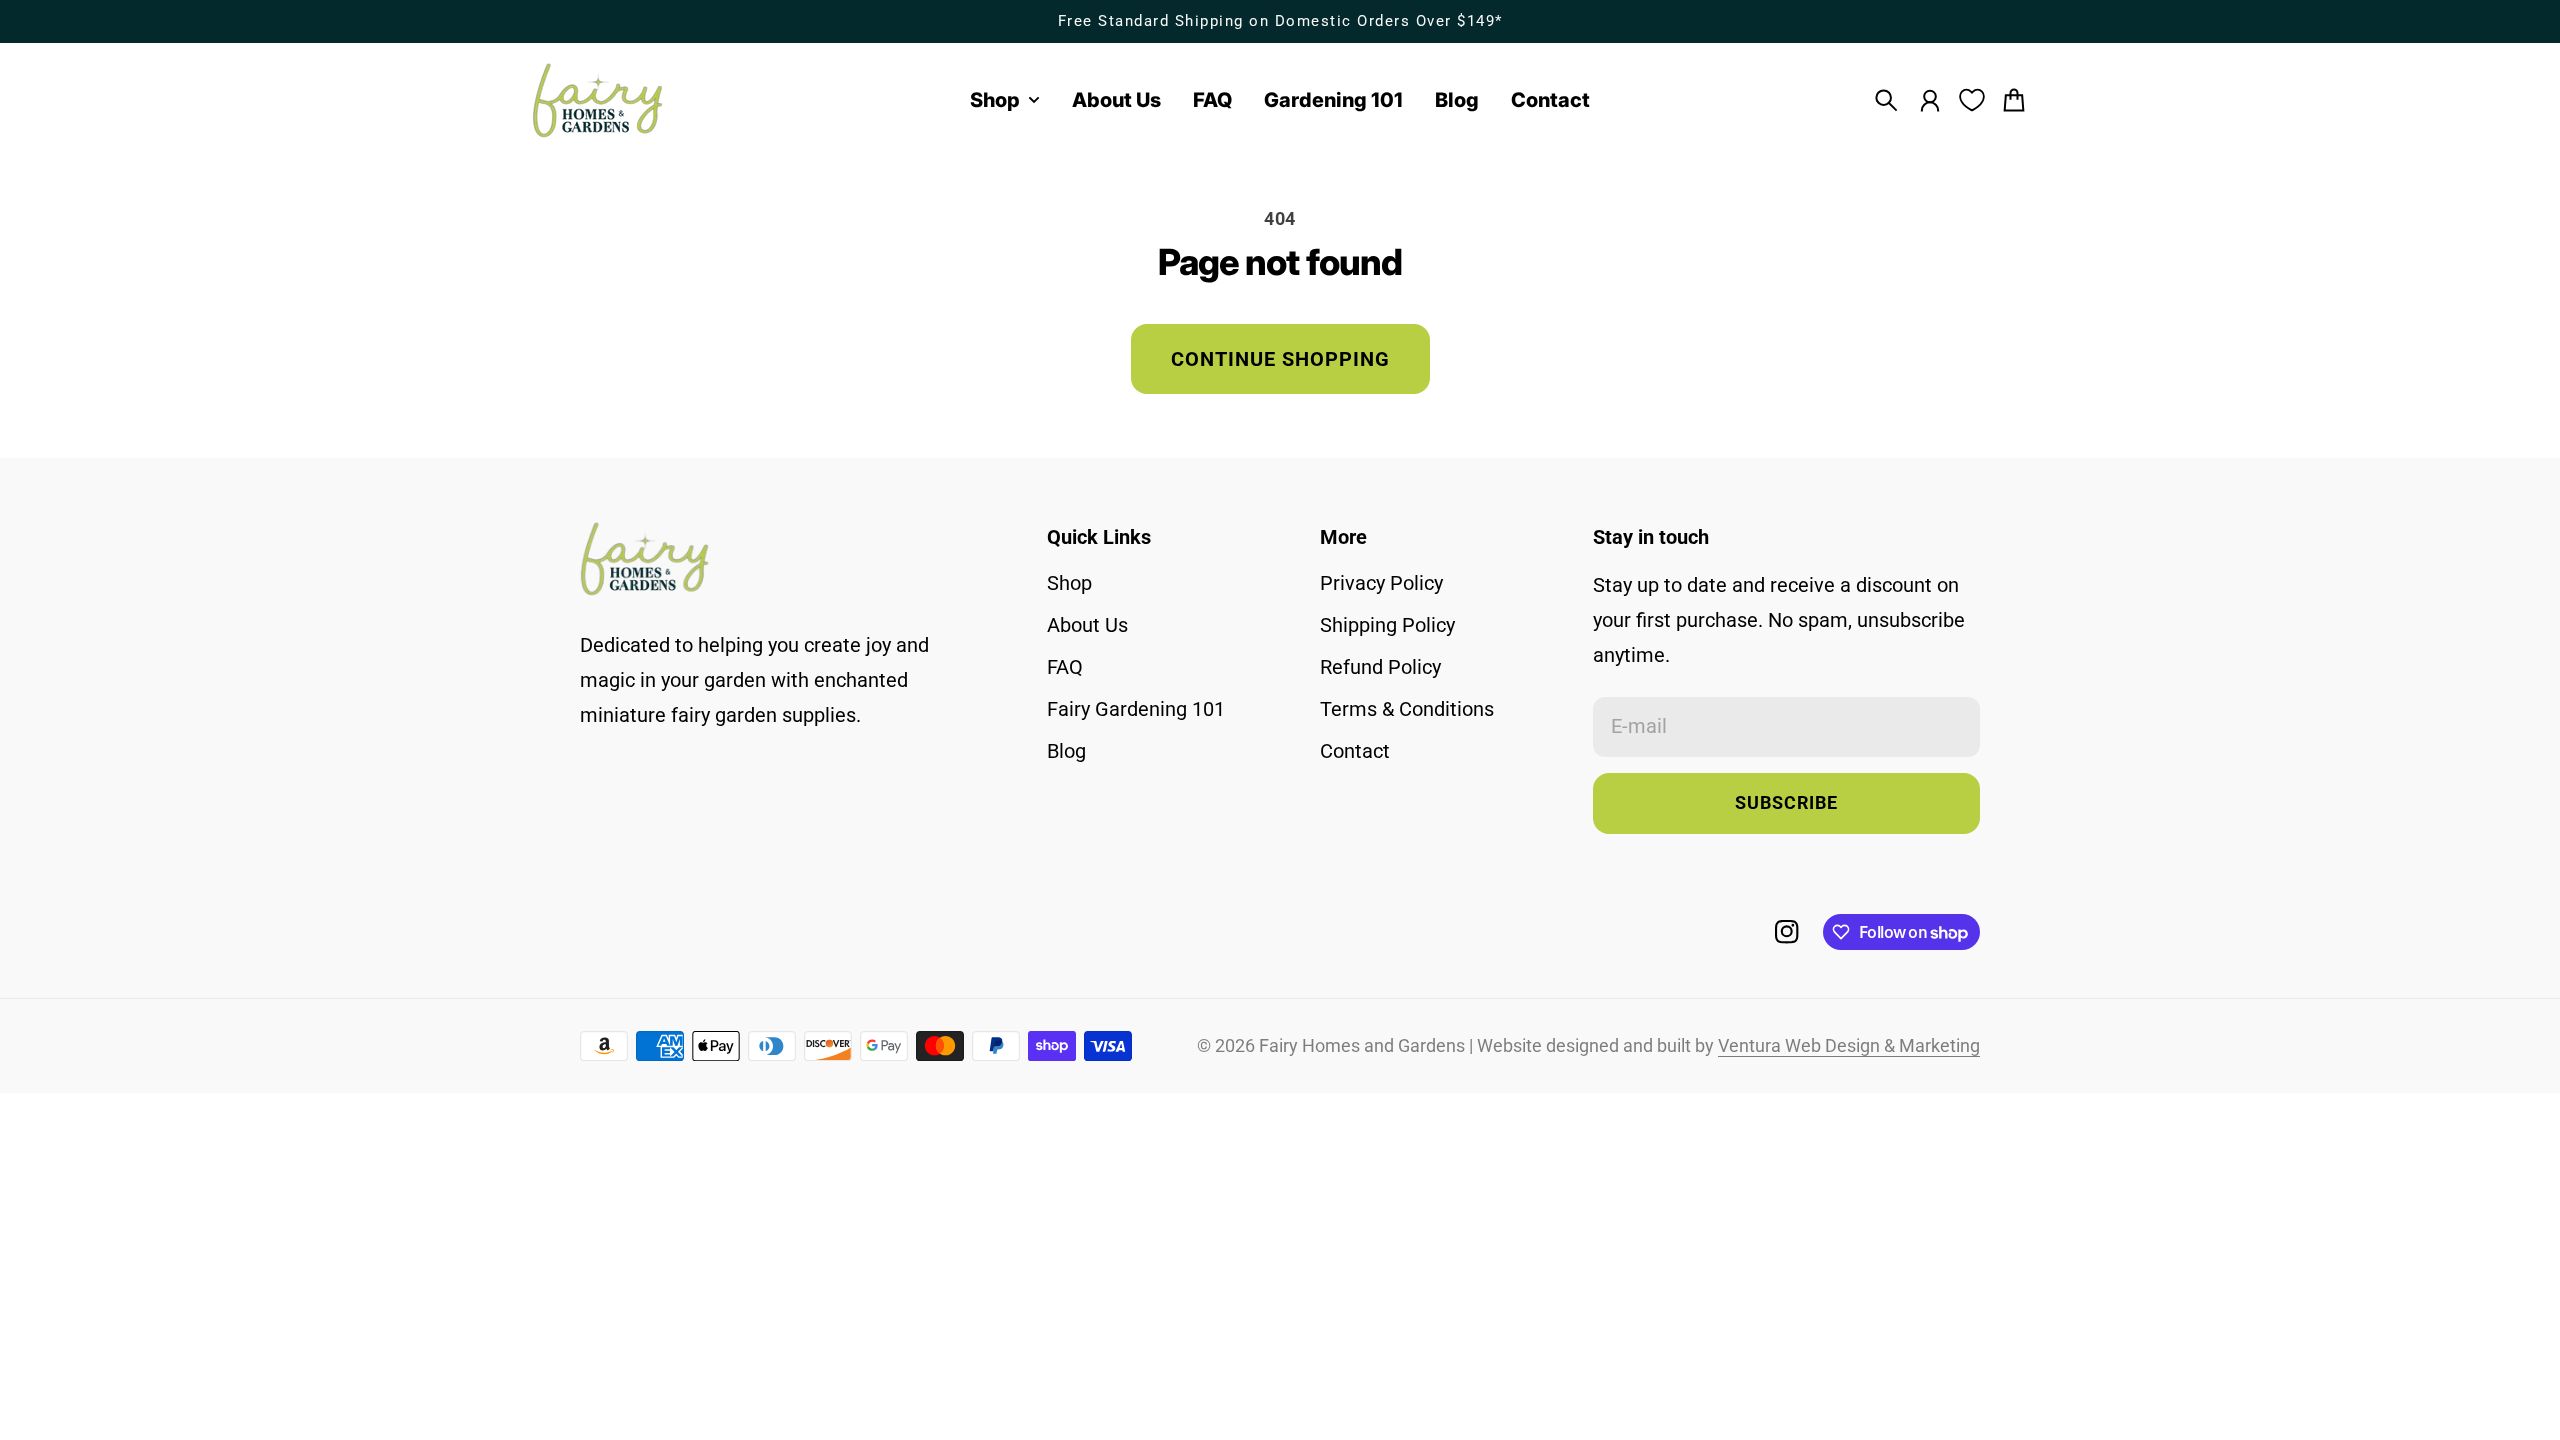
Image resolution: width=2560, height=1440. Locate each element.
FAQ (1065, 667)
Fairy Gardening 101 (1136, 709)
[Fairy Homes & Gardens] (598, 100)
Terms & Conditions (1407, 709)
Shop (1069, 583)
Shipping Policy (1387, 625)
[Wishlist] (1972, 100)
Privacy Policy (1381, 583)
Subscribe (1786, 803)
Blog (1066, 751)
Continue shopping (1280, 359)
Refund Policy (1380, 667)
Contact (1355, 751)
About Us (1087, 625)
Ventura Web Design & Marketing (1849, 1046)
